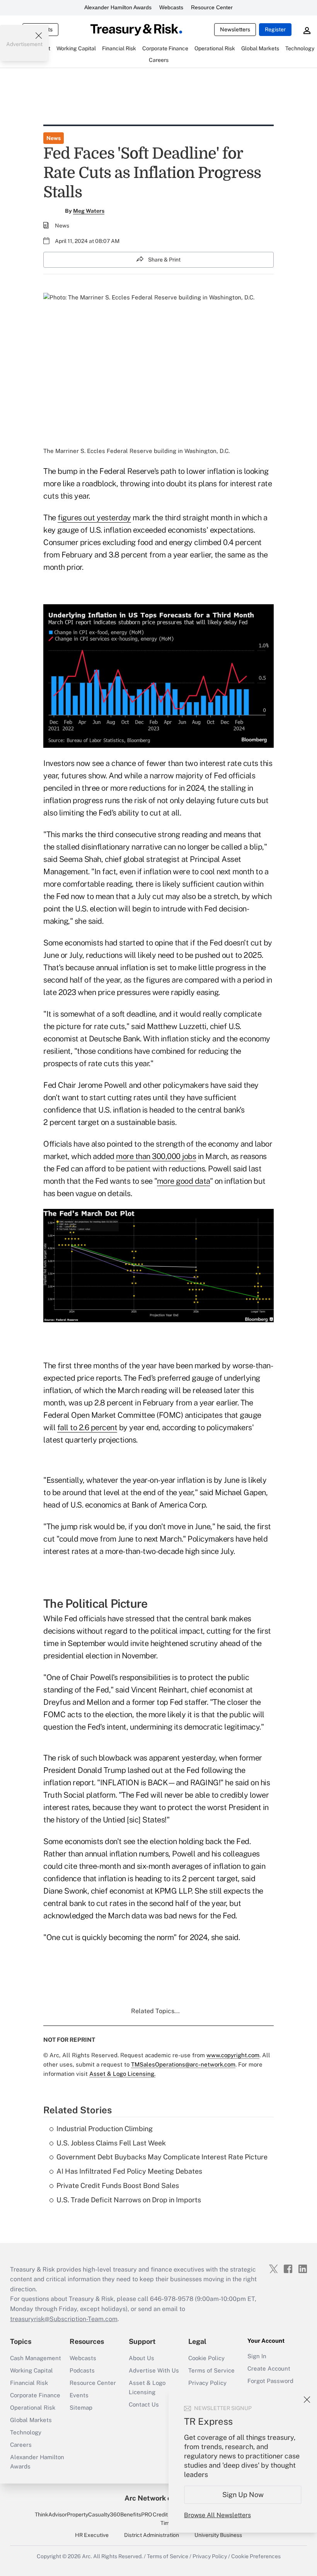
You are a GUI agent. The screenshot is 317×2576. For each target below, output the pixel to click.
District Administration (152, 2535)
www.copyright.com (233, 2055)
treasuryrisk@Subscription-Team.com (64, 2319)
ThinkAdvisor (51, 2514)
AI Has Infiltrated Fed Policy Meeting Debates (129, 2171)
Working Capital (32, 2370)
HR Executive (92, 2535)
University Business (218, 2535)
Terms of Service (211, 2370)
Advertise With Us (154, 2370)
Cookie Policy (206, 2358)
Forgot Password (270, 2381)
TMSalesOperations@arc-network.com (183, 2064)
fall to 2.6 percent (87, 1427)
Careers (21, 2445)
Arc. (87, 2556)
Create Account (269, 2368)
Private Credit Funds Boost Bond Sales (118, 2185)
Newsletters (235, 29)
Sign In (257, 2356)
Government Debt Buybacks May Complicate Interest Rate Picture (162, 2157)
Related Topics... (155, 2011)
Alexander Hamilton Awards (118, 7)
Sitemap (81, 2408)
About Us (141, 2358)
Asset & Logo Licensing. (122, 2074)
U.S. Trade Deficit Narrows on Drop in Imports (129, 2200)
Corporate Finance (35, 2395)
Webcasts (171, 7)
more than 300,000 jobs (156, 1156)
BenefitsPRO (136, 2514)
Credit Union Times (168, 2519)
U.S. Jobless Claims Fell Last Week (111, 2143)
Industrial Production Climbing (105, 2129)
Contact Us (144, 2404)
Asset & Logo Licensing (147, 2387)
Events (79, 2395)
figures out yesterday (94, 518)
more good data (183, 1181)
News (54, 138)
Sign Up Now (243, 2495)
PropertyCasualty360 (94, 2514)
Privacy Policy (207, 2383)
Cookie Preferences (256, 2556)
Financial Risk (29, 2383)
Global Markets (31, 2420)
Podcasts (82, 2370)
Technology (26, 2432)
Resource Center (212, 7)
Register (275, 29)
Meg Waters (89, 211)
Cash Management (36, 2358)
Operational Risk (33, 2408)
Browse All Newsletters (217, 2515)
